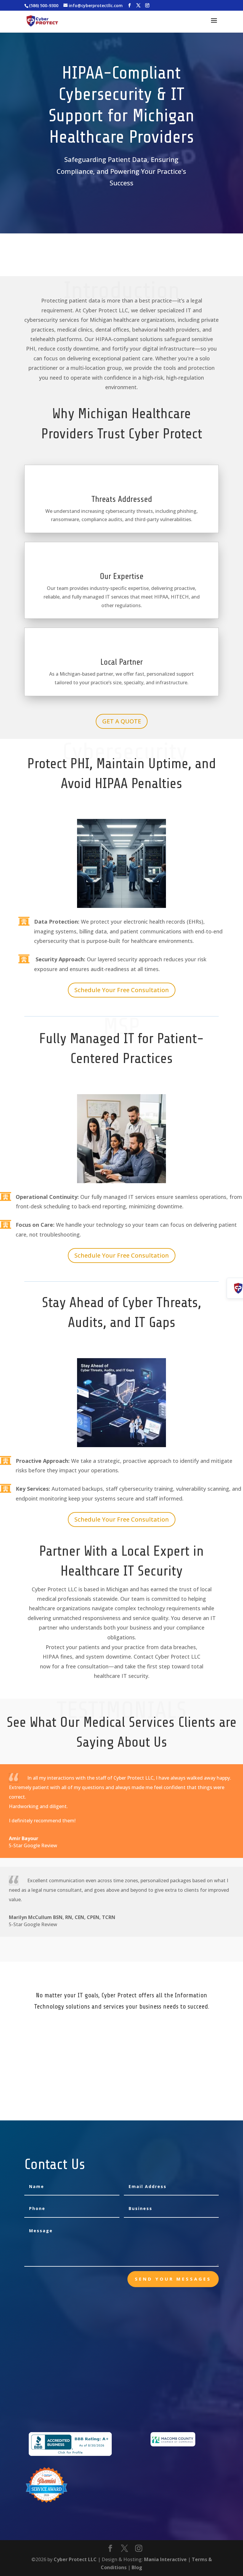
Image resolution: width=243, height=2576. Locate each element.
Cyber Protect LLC (75, 2559)
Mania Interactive (165, 2559)
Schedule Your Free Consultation (122, 990)
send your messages (173, 2279)
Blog (137, 2567)
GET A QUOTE (122, 721)
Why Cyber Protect (136, 2091)
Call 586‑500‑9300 (131, 272)
